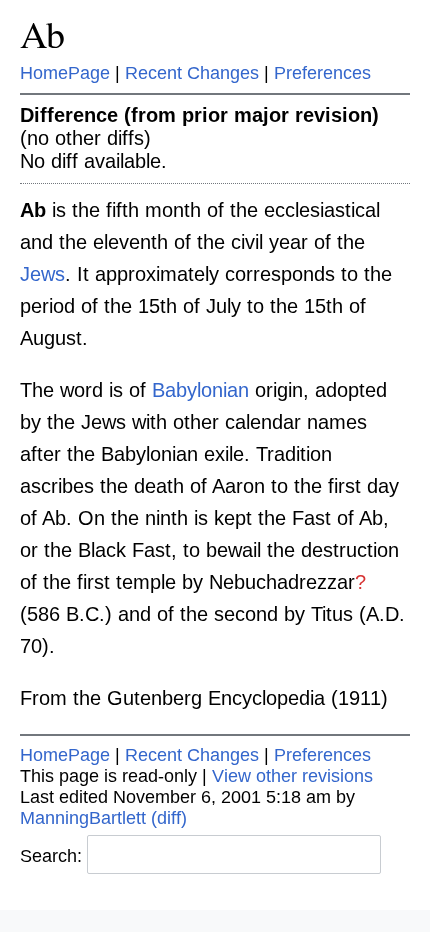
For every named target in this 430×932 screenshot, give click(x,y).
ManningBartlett (83, 818)
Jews (42, 274)
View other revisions (292, 776)
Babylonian (200, 390)
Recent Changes (192, 73)
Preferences (322, 73)
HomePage (65, 73)
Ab (42, 33)
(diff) (169, 818)
